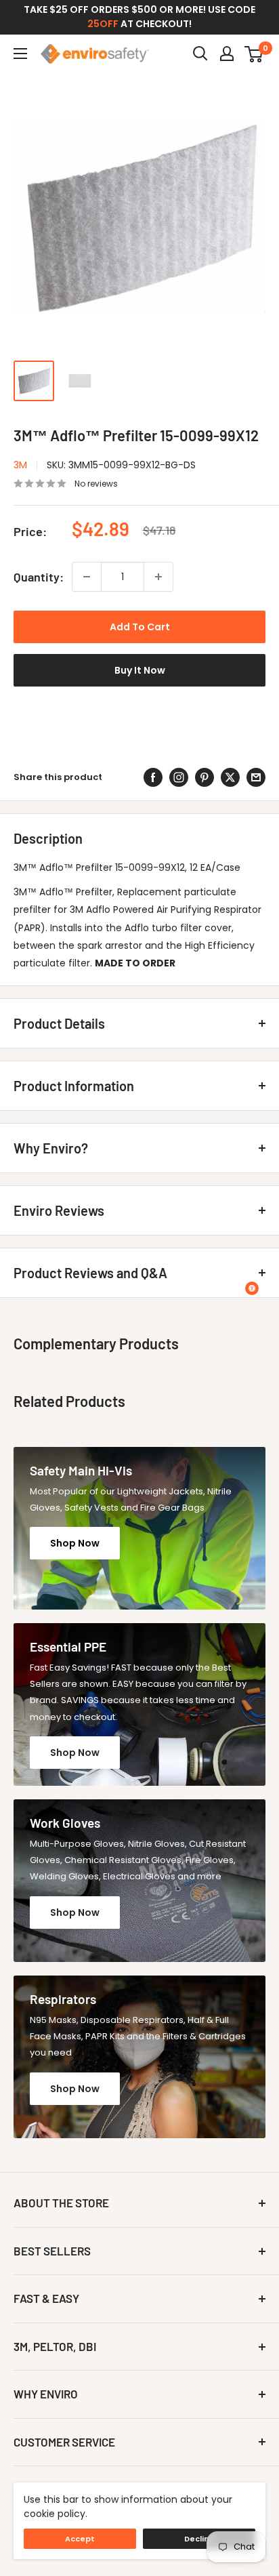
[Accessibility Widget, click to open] (252, 1288)
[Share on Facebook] (153, 777)
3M (20, 465)
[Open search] (200, 54)
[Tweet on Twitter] (230, 777)
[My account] (227, 54)
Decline (199, 2539)
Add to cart (140, 627)
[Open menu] (20, 54)
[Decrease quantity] (87, 577)
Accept (80, 2539)
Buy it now (140, 670)
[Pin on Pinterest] (205, 777)
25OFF (103, 24)
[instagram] (179, 777)
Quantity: (39, 577)
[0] (254, 54)
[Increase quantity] (158, 577)
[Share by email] (256, 777)
